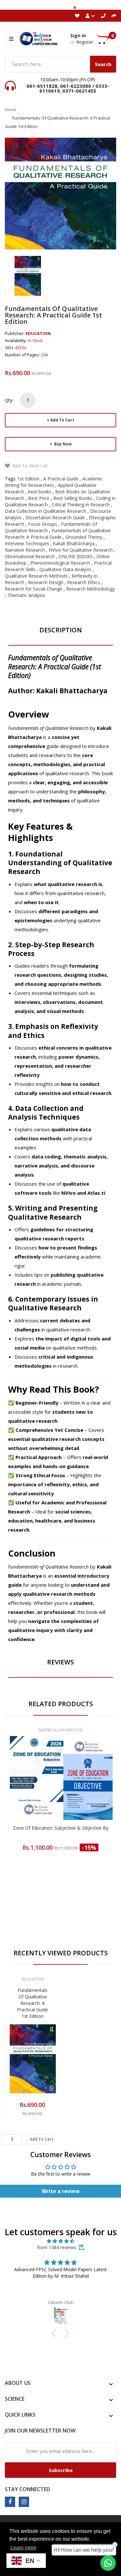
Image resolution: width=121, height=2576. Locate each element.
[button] (55, 2333)
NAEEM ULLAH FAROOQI (60, 1730)
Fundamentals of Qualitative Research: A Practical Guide (58, 534)
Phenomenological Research (60, 563)
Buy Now (62, 444)
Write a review (61, 2191)
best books (40, 492)
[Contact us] (108, 2563)
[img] (60, 2241)
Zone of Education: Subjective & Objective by (61, 1828)
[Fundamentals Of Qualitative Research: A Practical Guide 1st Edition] (28, 275)
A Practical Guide (61, 479)
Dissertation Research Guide (55, 517)
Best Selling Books (73, 498)
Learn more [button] (23, 2548)
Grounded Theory (84, 537)
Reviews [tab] (60, 1662)
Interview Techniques (27, 543)
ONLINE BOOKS (76, 556)
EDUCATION (38, 333)
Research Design (46, 582)
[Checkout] (114, 16)
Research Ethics (84, 582)
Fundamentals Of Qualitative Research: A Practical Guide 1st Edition (33, 2003)
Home (11, 109)
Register (85, 42)
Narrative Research (25, 550)
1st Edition (28, 479)
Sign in (78, 35)
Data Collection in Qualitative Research (45, 511)
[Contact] (103, 16)
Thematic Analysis (26, 595)
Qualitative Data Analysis (65, 569)
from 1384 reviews (57, 2247)
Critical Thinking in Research (81, 505)
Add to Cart (62, 420)
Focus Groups (43, 524)
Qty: (9, 400)
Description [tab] (61, 630)
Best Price (39, 498)
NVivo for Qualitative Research (81, 550)
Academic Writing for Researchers (54, 482)
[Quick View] (86, 1788)
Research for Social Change (34, 589)
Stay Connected (27, 2489)
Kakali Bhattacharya (74, 543)
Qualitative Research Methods (36, 576)
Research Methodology (91, 589)
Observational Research (30, 556)
